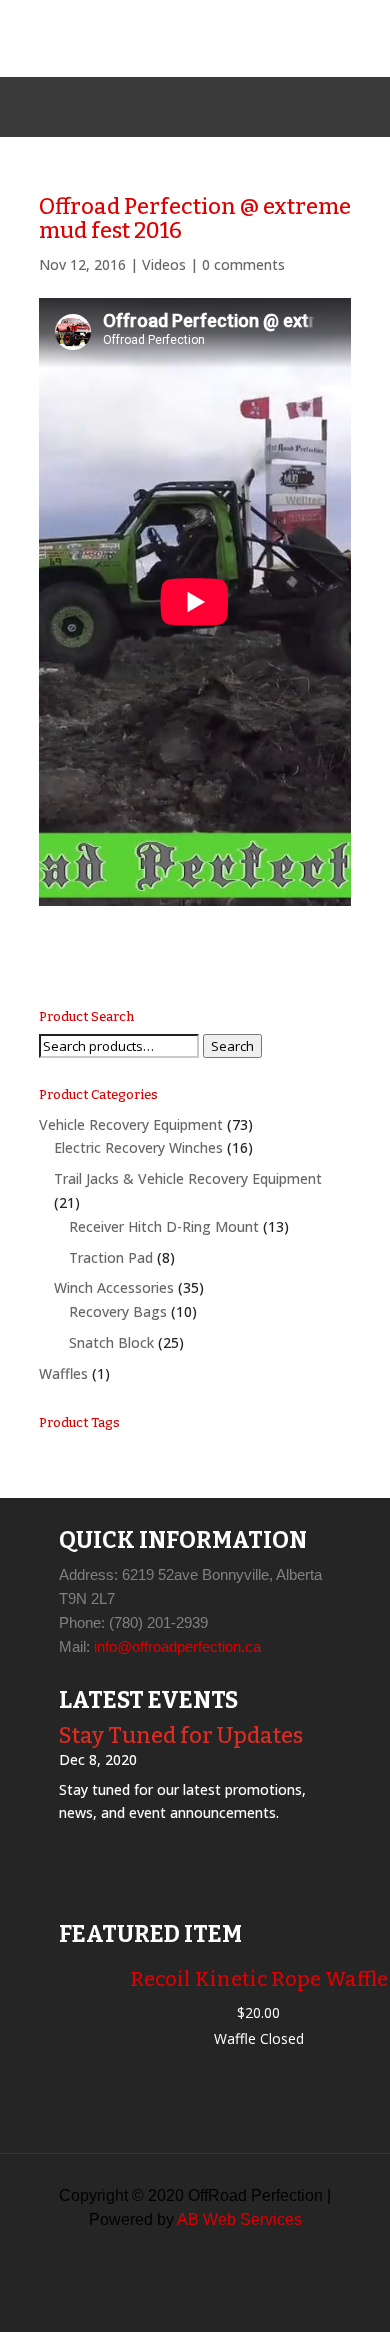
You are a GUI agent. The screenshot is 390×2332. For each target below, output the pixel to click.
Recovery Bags (118, 1311)
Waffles (63, 1373)
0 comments (243, 264)
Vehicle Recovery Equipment (131, 1124)
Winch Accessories (114, 1287)
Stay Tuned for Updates (181, 1735)
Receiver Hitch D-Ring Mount (164, 1226)
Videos (164, 264)
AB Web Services (239, 2219)
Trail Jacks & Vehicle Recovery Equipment (188, 1178)
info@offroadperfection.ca (177, 1646)
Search (232, 1046)
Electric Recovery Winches (138, 1147)
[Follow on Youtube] (243, 107)
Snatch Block (111, 1342)
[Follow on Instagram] (195, 107)
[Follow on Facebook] (147, 107)
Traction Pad (111, 1257)
